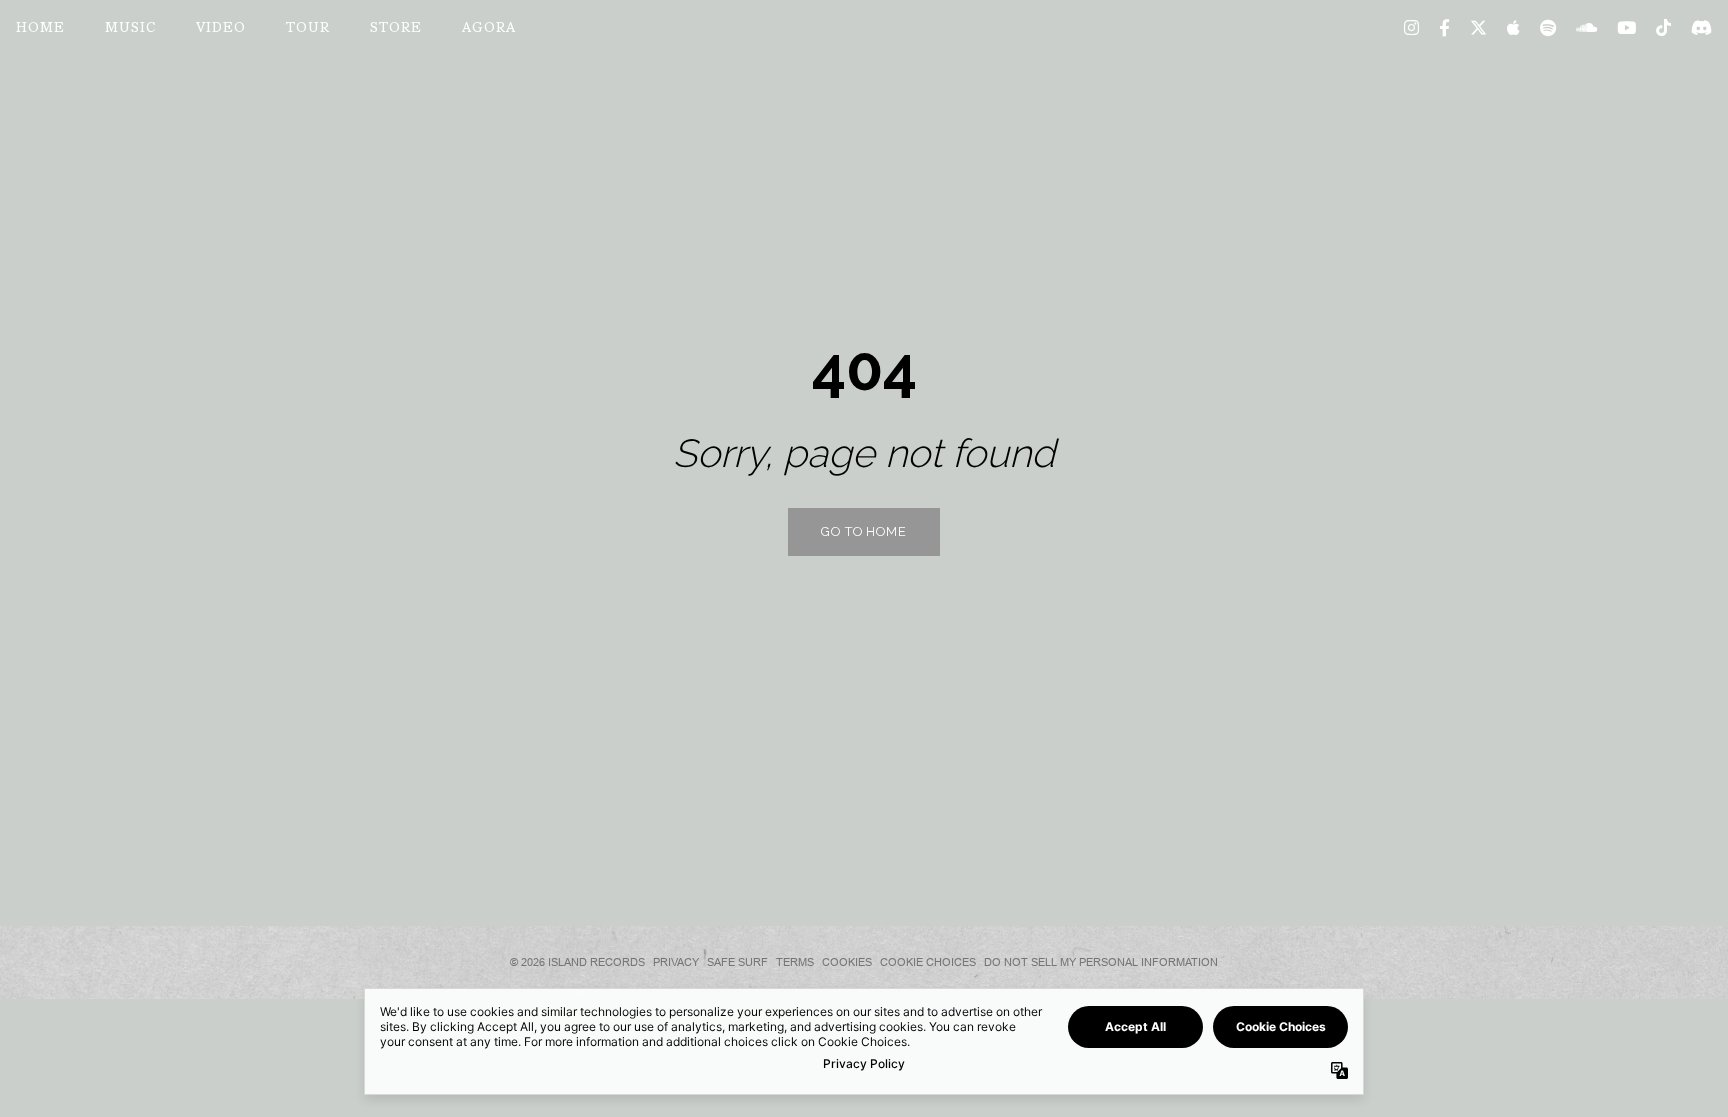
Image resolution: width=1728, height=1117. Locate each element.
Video (221, 29)
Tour (308, 29)
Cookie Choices (928, 962)
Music (130, 29)
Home (40, 29)
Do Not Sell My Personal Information (1101, 962)
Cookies (847, 962)
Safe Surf (737, 962)
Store (396, 29)
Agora (489, 29)
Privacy (676, 962)
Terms (795, 962)
